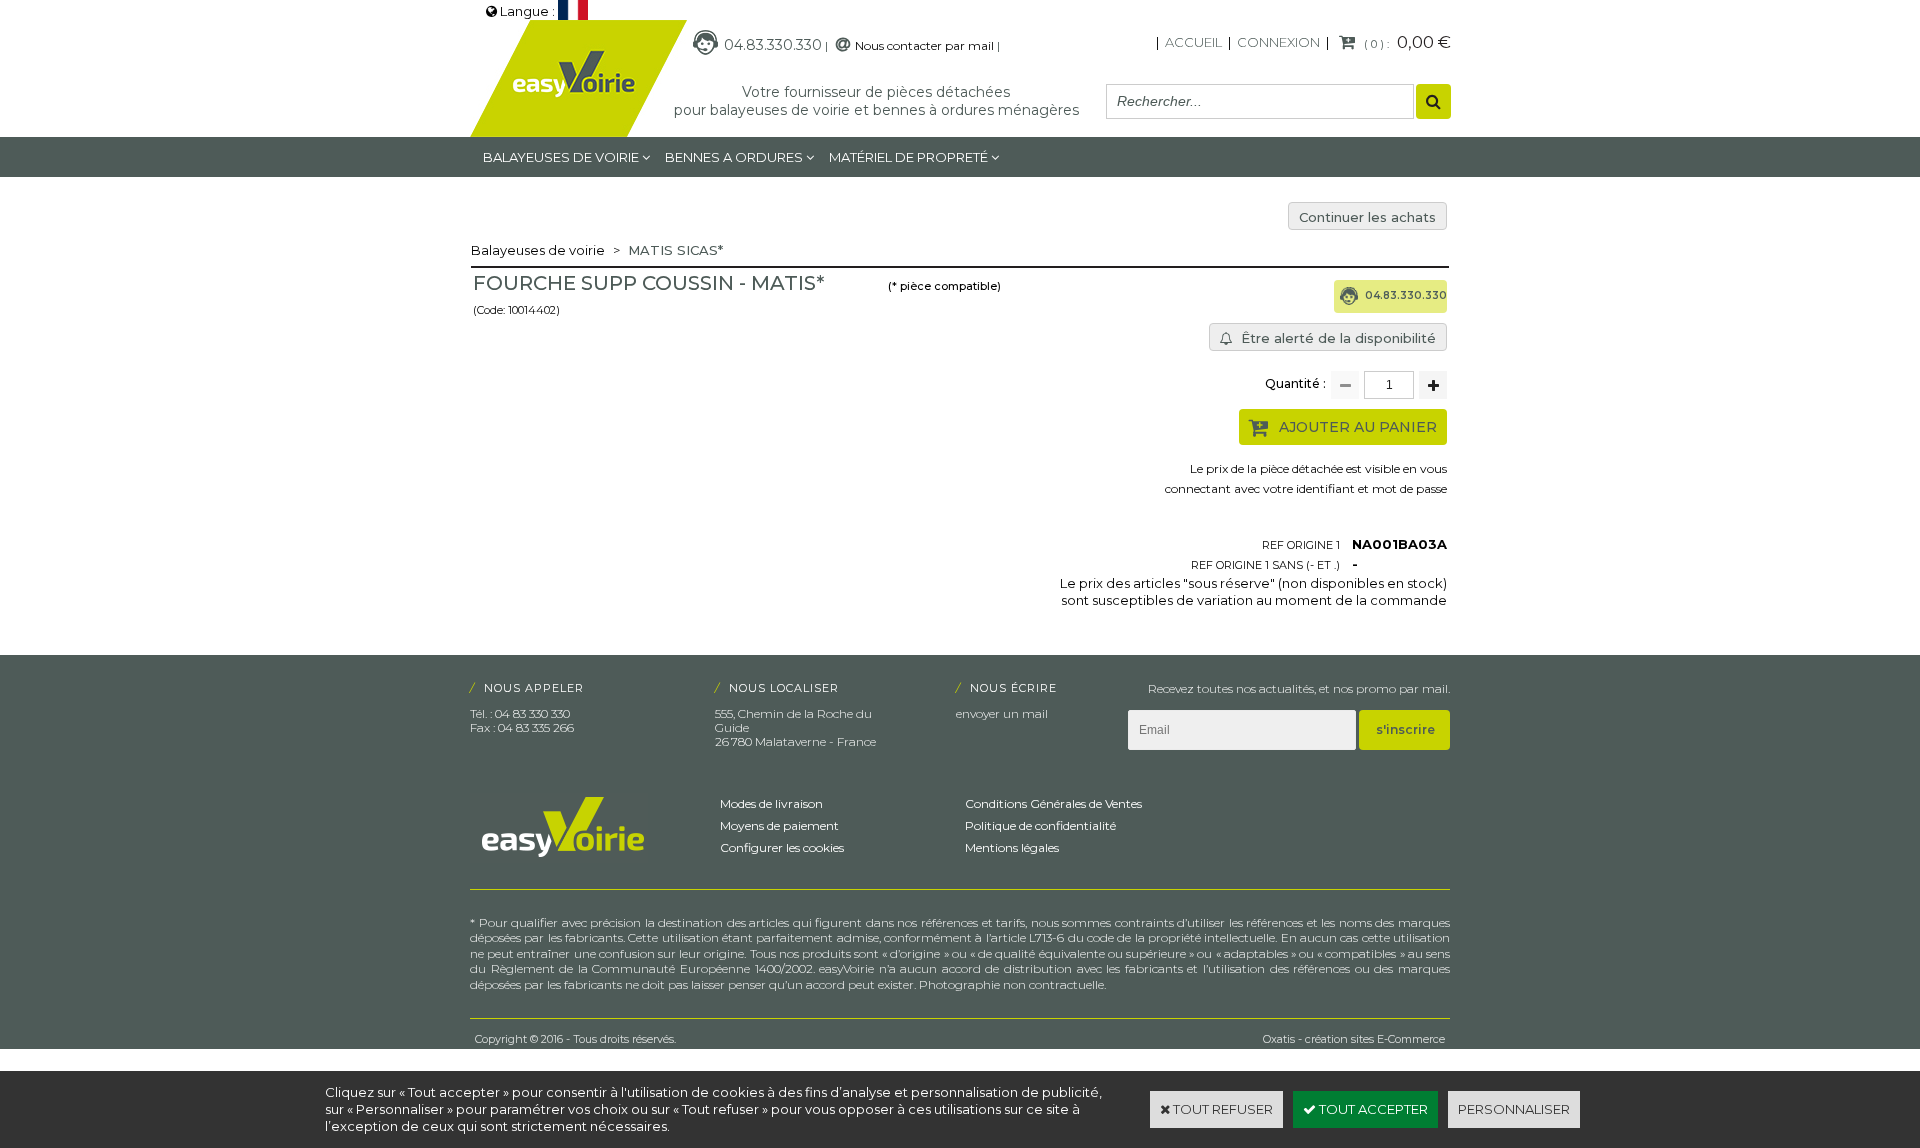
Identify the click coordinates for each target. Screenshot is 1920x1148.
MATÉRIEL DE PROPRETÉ (908, 157)
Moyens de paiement (779, 825)
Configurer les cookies (782, 847)
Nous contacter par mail (924, 45)
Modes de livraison (771, 803)
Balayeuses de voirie (561, 157)
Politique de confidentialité (1040, 825)
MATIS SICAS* (675, 250)
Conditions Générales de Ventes (1053, 803)
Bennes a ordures (734, 157)
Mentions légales (1012, 847)
